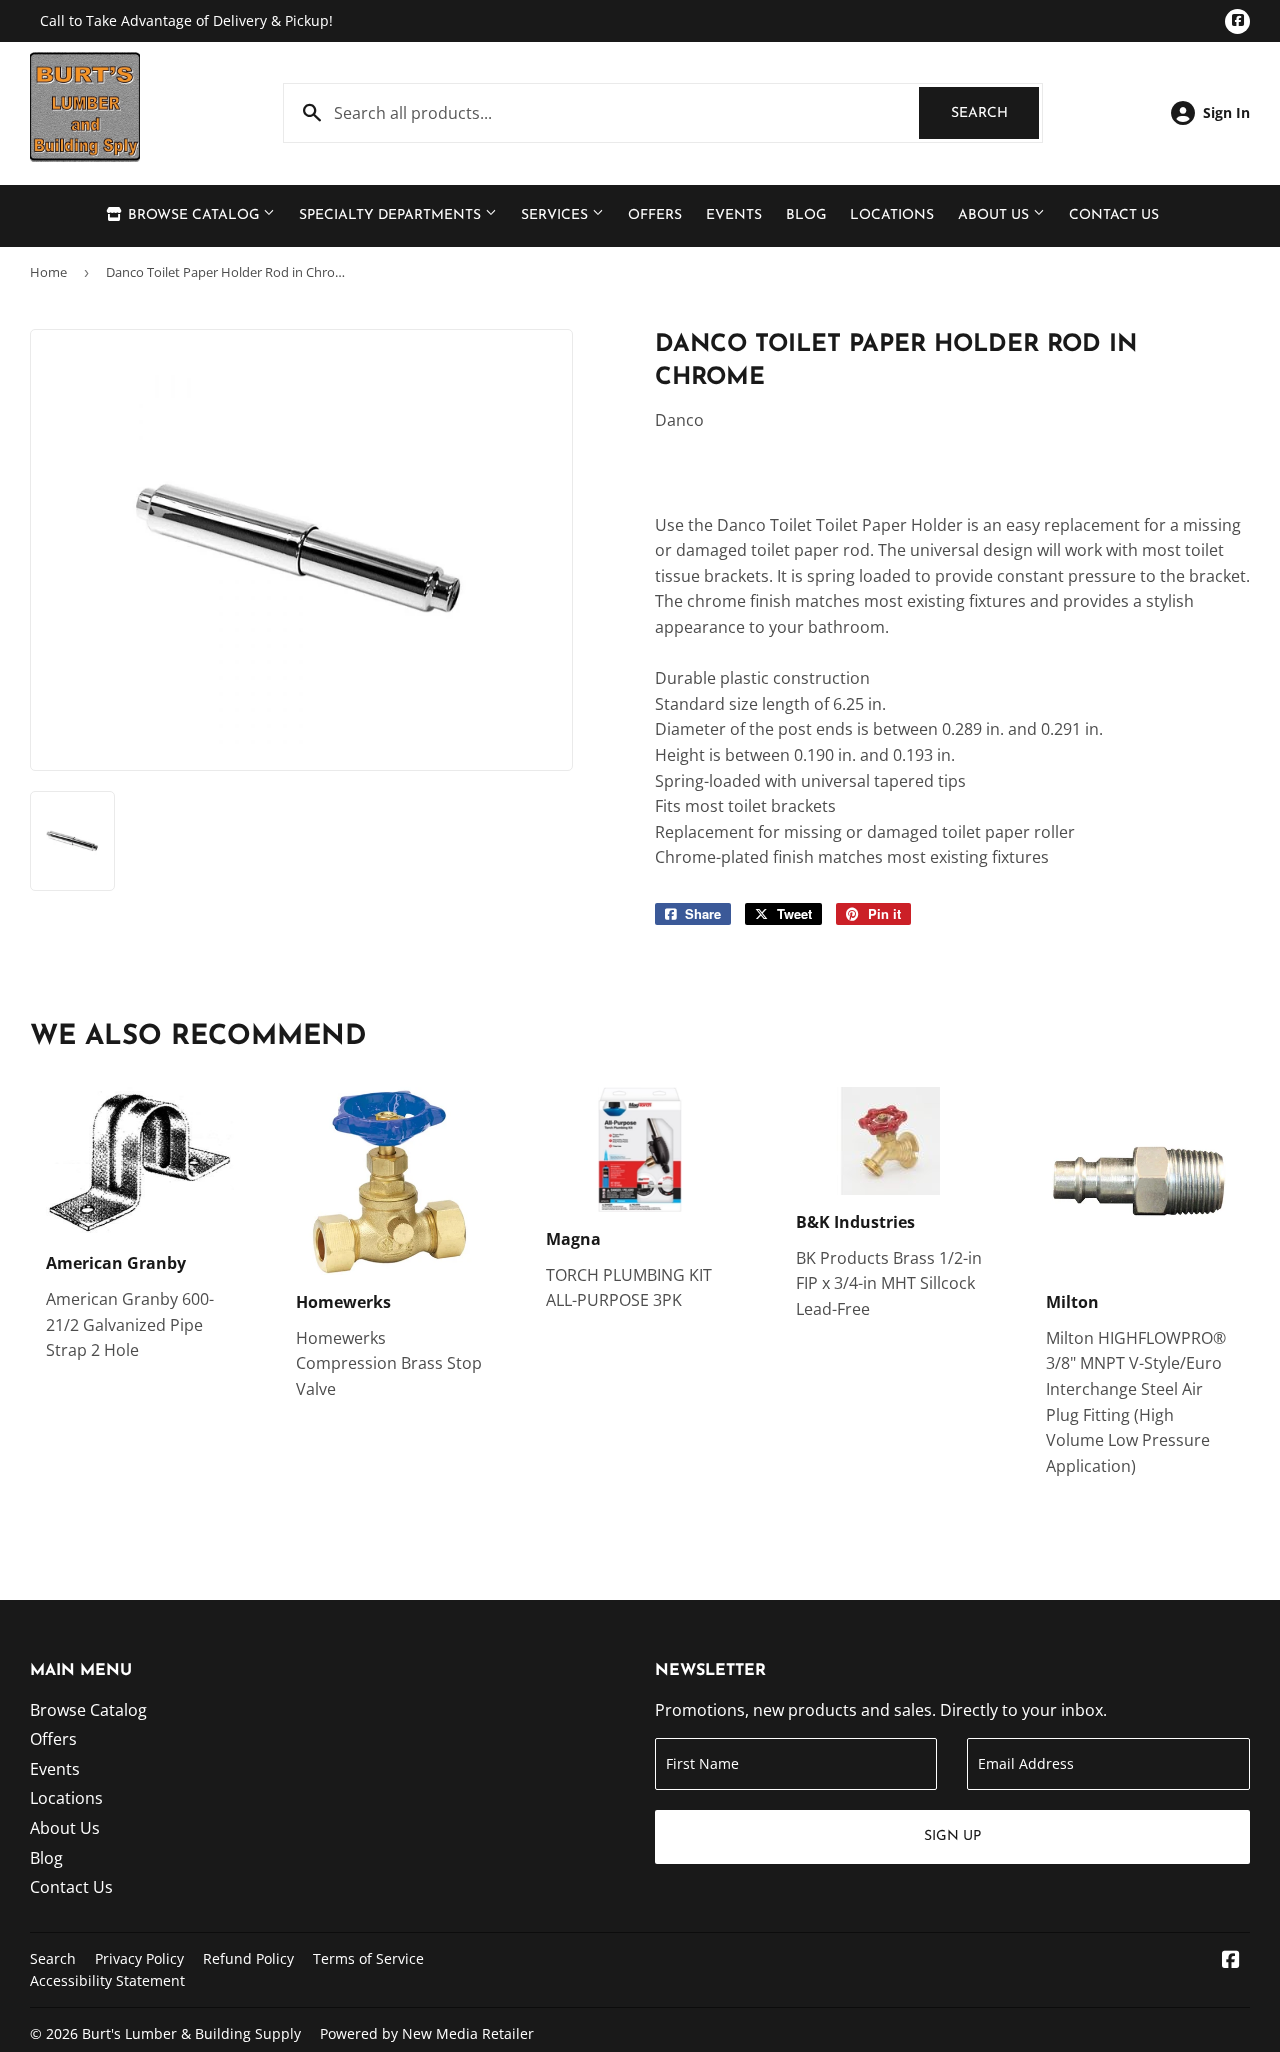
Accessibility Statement (107, 1980)
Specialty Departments (392, 215)
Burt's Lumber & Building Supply (191, 2033)
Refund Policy (248, 1958)
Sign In (1226, 112)
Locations (892, 215)
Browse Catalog (193, 215)
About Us (995, 215)
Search (995, 113)
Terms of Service (368, 1958)
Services (556, 215)
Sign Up (952, 1836)
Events (734, 215)
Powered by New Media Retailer (427, 2033)
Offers (655, 215)
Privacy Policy (139, 1958)
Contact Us (1114, 215)
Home (48, 272)
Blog (806, 215)
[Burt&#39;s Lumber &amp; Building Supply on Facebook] (1231, 1961)
